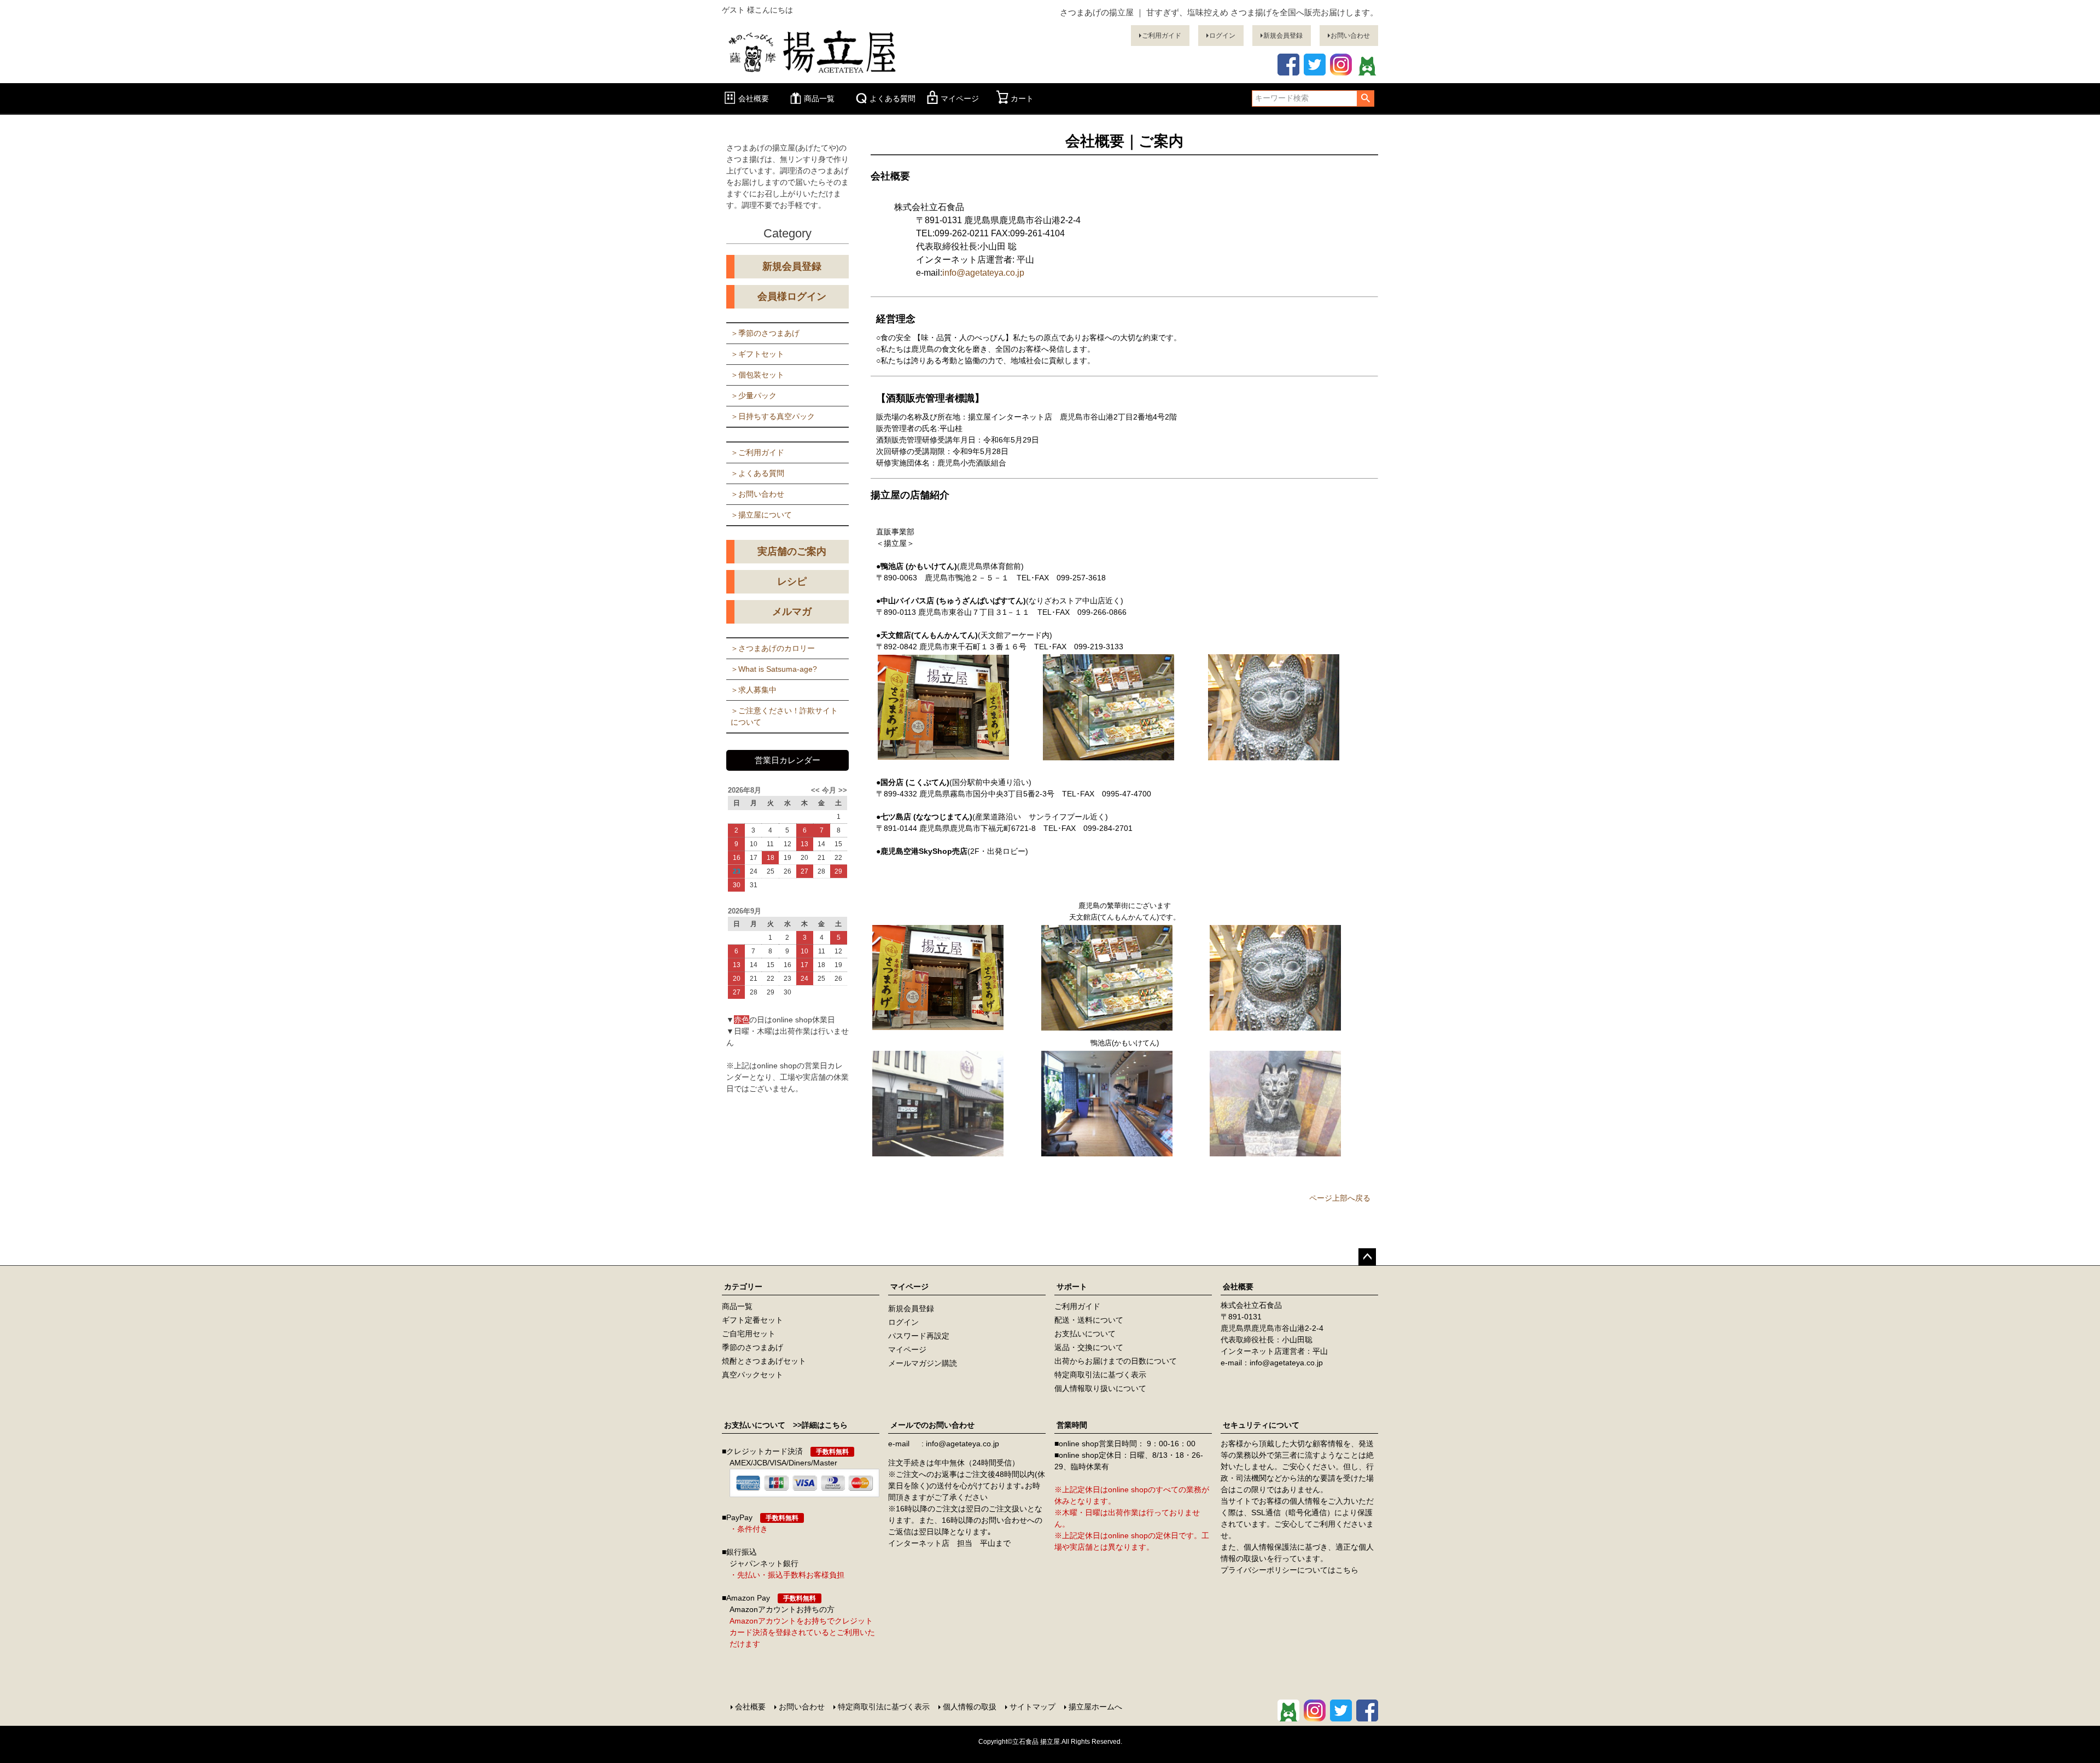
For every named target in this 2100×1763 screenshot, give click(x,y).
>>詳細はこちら (816, 1425)
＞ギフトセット (757, 354)
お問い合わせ (1350, 36)
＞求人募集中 (754, 690)
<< (816, 790)
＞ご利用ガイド (757, 452)
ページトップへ (1367, 1257)
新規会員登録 (1283, 36)
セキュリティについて (1261, 1425)
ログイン (1222, 36)
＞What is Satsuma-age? (774, 669)
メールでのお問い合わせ (932, 1425)
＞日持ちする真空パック (773, 416)
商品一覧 (819, 98)
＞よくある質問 (757, 473)
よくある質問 (892, 98)
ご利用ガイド (1162, 36)
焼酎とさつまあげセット (764, 1361)
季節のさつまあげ (752, 1347)
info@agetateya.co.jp (983, 273)
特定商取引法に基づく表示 (1100, 1375)
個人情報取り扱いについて (1100, 1388)
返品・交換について (1089, 1347)
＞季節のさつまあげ (765, 333)
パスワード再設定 (919, 1336)
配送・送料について (1089, 1320)
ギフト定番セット (752, 1320)
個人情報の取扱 (970, 1707)
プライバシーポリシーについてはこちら (1290, 1570)
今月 (829, 790)
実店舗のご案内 (792, 551)
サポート (1072, 1287)
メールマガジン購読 (923, 1363)
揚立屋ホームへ (1095, 1707)
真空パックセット (752, 1375)
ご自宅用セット (749, 1334)
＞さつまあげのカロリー (773, 648)
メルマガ (792, 612)
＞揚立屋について (761, 515)
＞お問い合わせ (757, 494)
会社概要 (754, 98)
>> (842, 790)
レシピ (792, 581)
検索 (1365, 98)
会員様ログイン (792, 296)
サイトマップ (1032, 1707)
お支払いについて (1085, 1334)
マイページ (960, 98)
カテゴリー (743, 1287)
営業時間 (1072, 1425)
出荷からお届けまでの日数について (1116, 1361)
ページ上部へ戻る (1340, 1198)
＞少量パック (754, 395)
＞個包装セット (757, 375)
